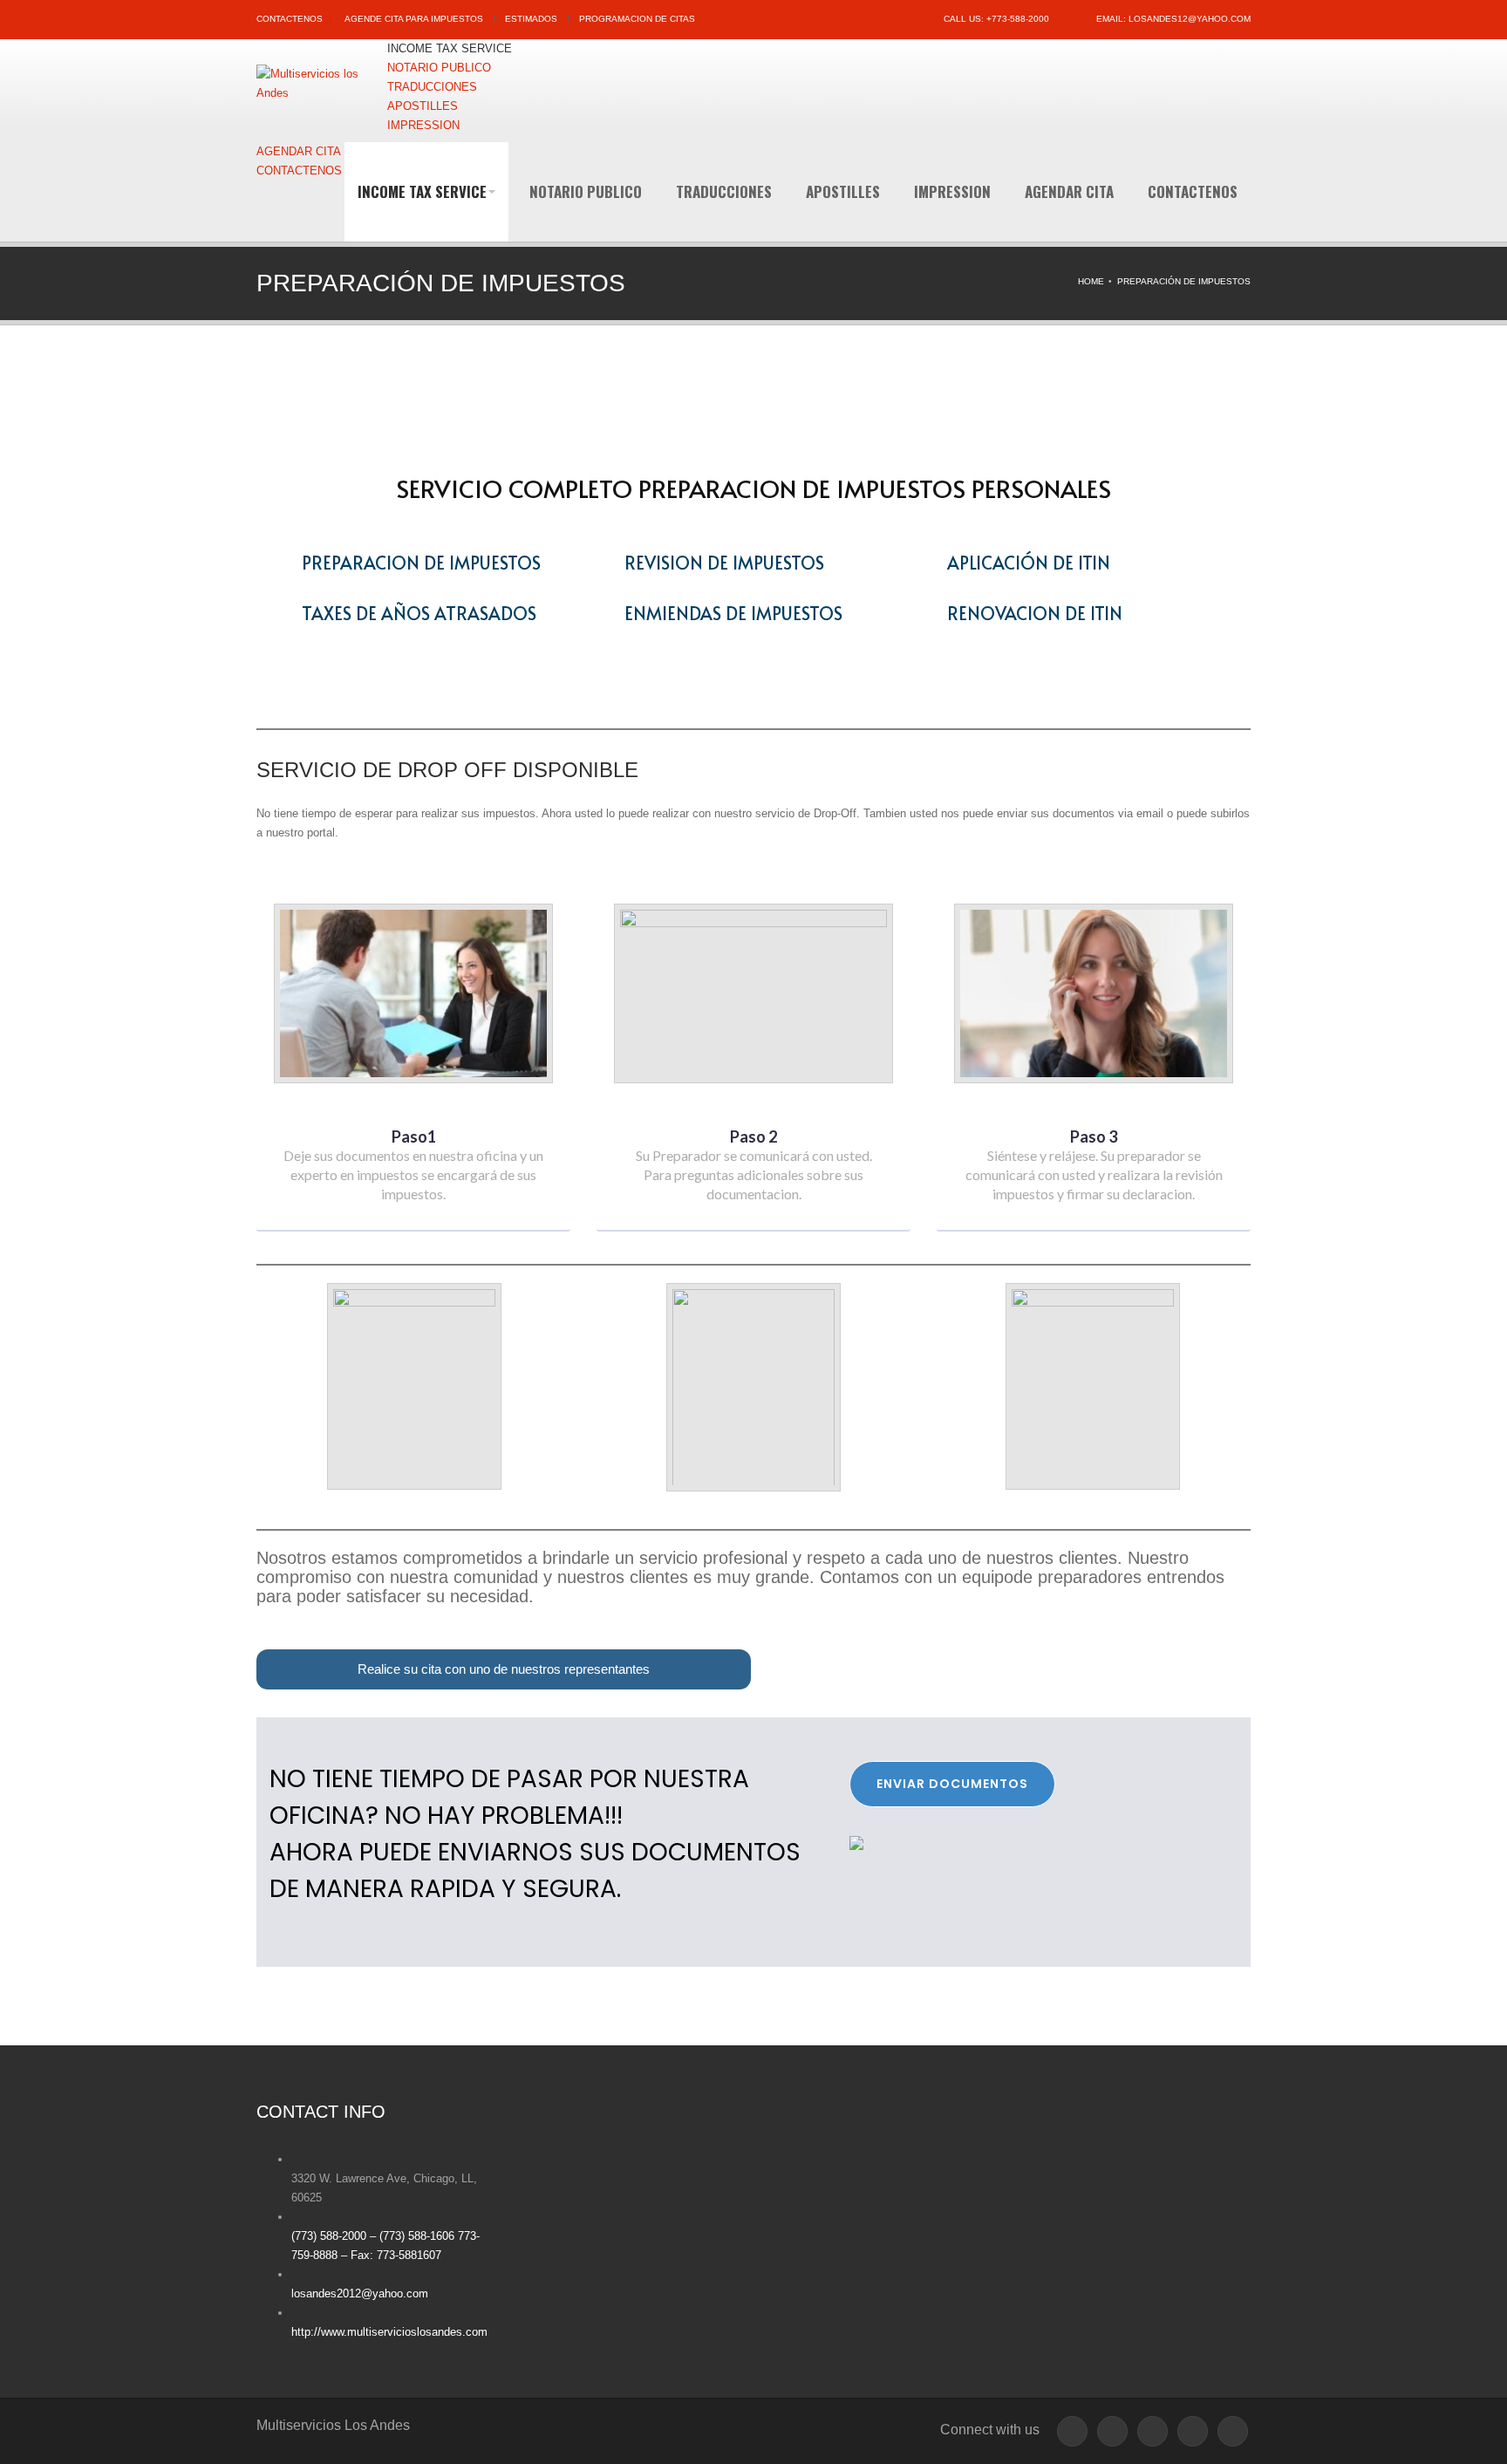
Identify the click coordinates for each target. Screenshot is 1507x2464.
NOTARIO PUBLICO (586, 191)
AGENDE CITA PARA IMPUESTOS (414, 19)
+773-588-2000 (1018, 19)
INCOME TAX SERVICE (422, 191)
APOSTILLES (843, 191)
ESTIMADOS (531, 19)
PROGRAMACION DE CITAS (637, 19)
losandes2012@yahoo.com (360, 2293)
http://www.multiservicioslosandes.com (389, 2332)
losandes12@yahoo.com (1190, 19)
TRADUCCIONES (724, 191)
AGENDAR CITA (1069, 191)
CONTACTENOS (290, 19)
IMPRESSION (952, 191)
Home (1091, 281)
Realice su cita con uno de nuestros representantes (504, 1669)
